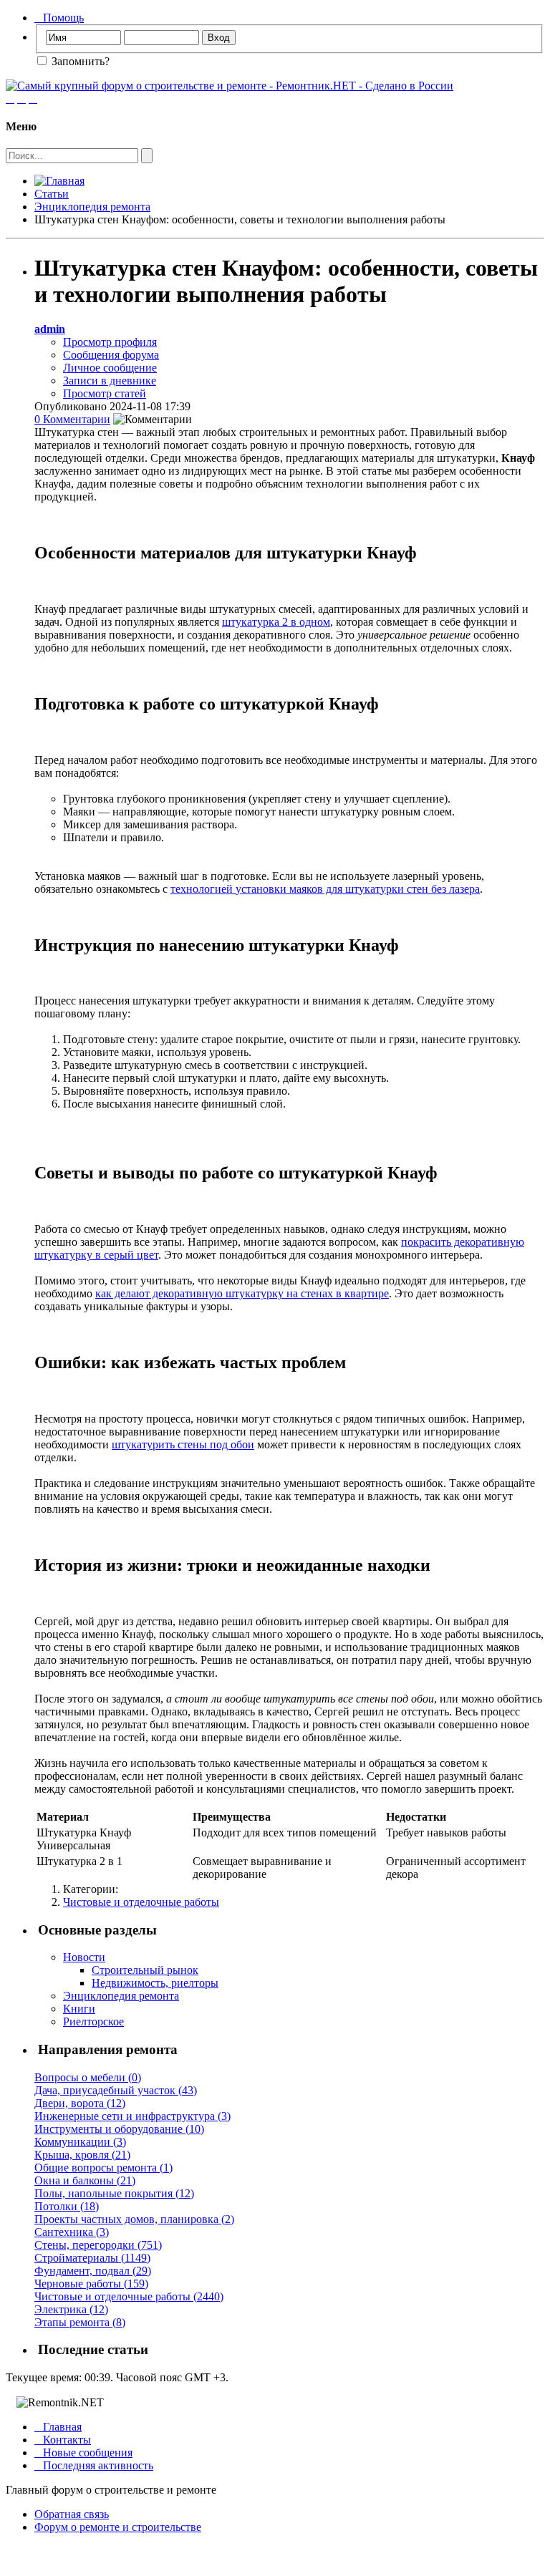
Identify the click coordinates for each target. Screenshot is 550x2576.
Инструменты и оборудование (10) (119, 2129)
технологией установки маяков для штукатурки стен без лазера (325, 889)
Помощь (59, 18)
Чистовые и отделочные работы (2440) (129, 2296)
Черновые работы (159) (91, 2284)
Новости (84, 1957)
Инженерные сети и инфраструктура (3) (132, 2116)
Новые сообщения (83, 2452)
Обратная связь (72, 2514)
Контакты (63, 2440)
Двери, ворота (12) (80, 2103)
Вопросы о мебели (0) (88, 2077)
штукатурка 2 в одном (276, 622)
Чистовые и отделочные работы (141, 1902)
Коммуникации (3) (80, 2142)
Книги (79, 2009)
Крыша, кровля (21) (82, 2155)
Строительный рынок (145, 1970)
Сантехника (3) (72, 2232)
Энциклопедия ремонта (92, 207)
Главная (58, 2427)
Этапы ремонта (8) (80, 2322)
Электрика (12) (71, 2309)
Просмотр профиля (110, 342)
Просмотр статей (105, 393)
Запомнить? (79, 61)
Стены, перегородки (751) (98, 2245)
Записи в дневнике (110, 381)
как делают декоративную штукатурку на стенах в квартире (242, 1293)
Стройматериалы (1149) (92, 2258)
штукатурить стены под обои (183, 1444)
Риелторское (93, 2021)
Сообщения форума (111, 355)
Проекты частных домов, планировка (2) (134, 2219)
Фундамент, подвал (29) (93, 2271)
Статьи (52, 194)
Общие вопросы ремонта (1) (103, 2168)
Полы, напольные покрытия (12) (114, 2193)
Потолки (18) (67, 2206)
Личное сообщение (110, 368)
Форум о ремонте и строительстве (118, 2527)
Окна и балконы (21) (85, 2180)
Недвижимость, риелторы (155, 1983)
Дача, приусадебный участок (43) (116, 2090)
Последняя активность (94, 2465)
